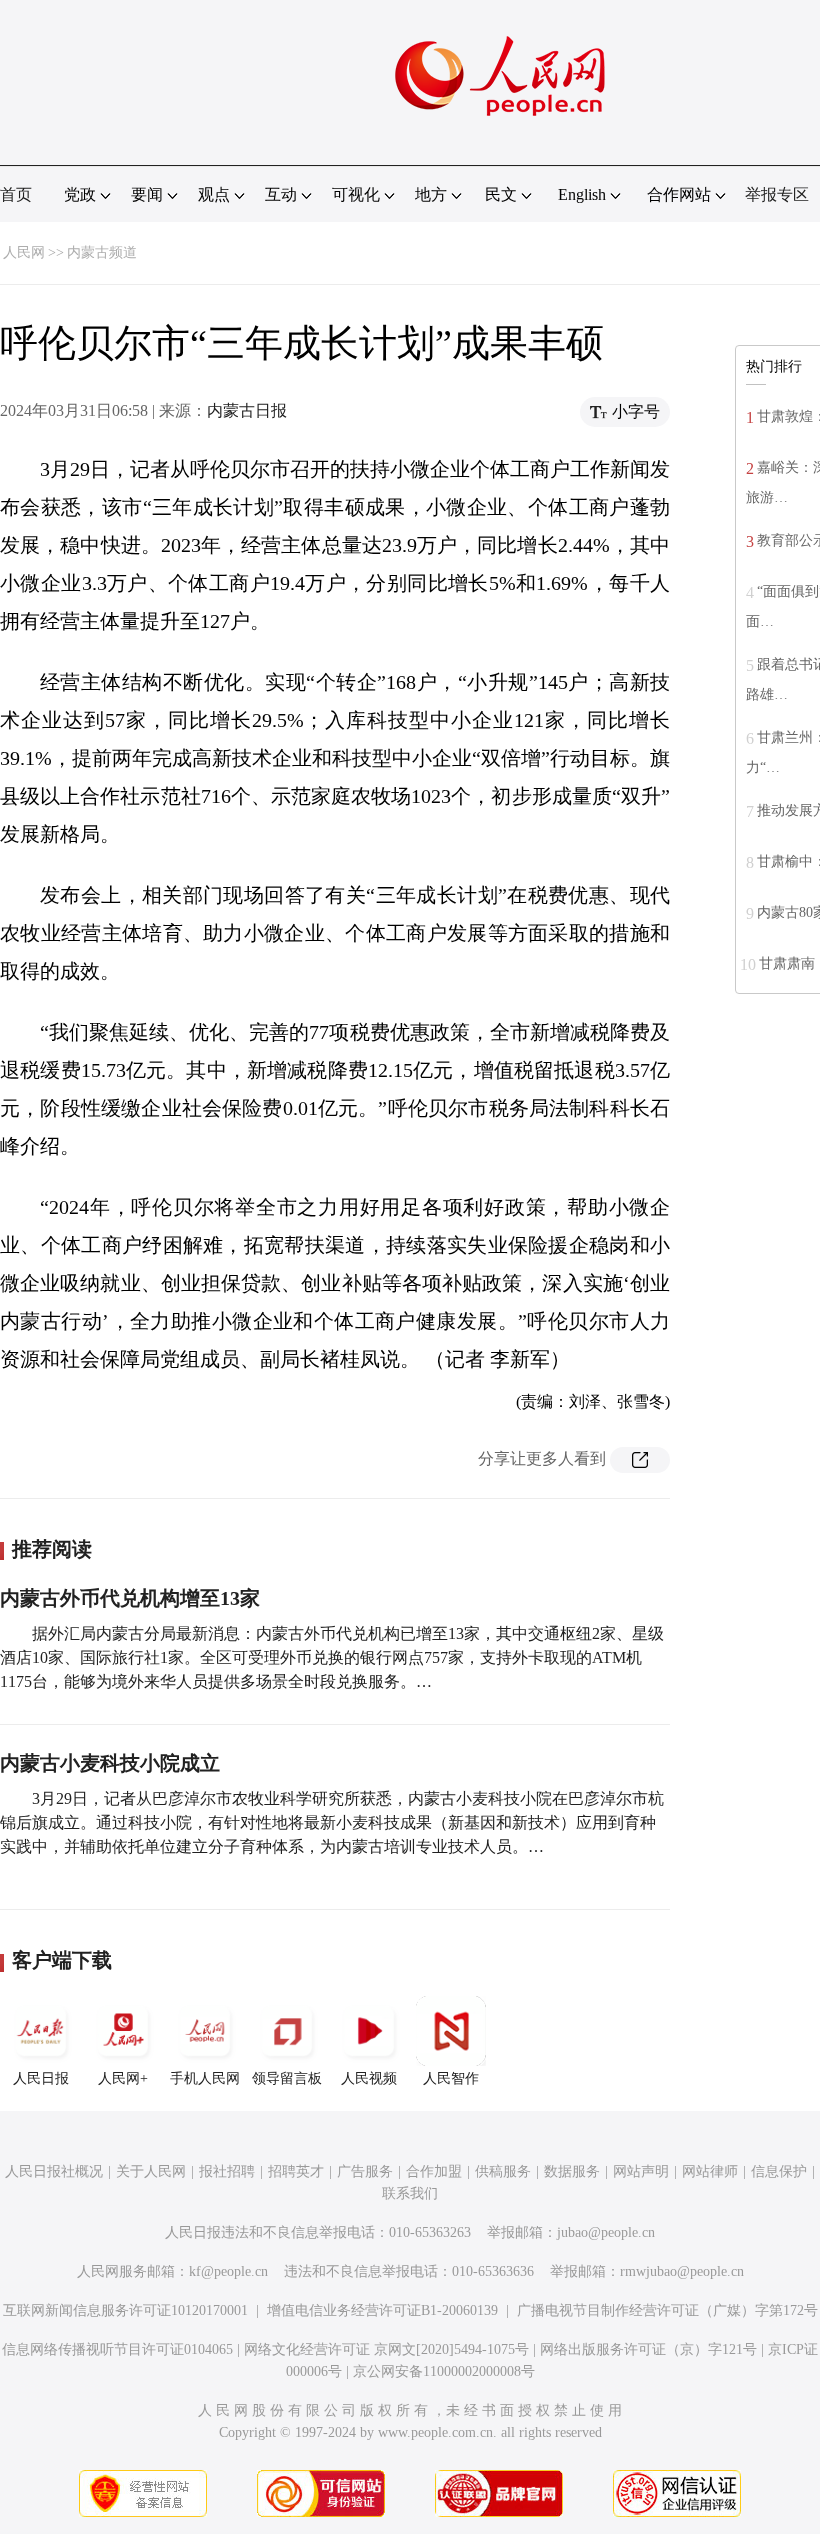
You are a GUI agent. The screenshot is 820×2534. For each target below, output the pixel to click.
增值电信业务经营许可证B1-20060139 (382, 2310)
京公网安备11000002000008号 (444, 2371)
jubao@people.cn (606, 2232)
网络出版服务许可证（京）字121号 (648, 2349)
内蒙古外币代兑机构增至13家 (130, 1598)
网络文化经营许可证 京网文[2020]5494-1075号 (386, 2349)
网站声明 (641, 2171)
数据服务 (572, 2171)
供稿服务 (503, 2171)
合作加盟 (434, 2171)
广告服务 (365, 2171)
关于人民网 (151, 2171)
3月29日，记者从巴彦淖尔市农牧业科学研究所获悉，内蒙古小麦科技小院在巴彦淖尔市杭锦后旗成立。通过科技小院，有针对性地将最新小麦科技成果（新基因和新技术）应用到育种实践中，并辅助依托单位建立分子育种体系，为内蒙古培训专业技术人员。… (332, 1822)
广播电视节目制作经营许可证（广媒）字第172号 (667, 2310)
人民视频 (369, 2078)
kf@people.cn (228, 2271)
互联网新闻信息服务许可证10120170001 (125, 2310)
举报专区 (777, 194)
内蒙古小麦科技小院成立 (110, 1763)
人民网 (24, 252)
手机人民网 (205, 2078)
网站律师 (710, 2171)
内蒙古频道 (102, 252)
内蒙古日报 (247, 410)
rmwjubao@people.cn (682, 2271)
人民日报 (41, 2078)
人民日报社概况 (54, 2171)
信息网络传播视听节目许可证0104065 (117, 2349)
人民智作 (451, 2078)
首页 (16, 194)
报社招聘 (227, 2171)
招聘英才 (296, 2171)
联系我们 (410, 2193)
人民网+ (123, 2078)
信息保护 (779, 2171)
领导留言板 (287, 2078)
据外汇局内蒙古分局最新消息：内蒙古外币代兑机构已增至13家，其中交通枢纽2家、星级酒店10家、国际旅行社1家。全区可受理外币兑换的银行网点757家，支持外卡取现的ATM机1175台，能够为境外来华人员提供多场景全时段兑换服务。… (332, 1657)
